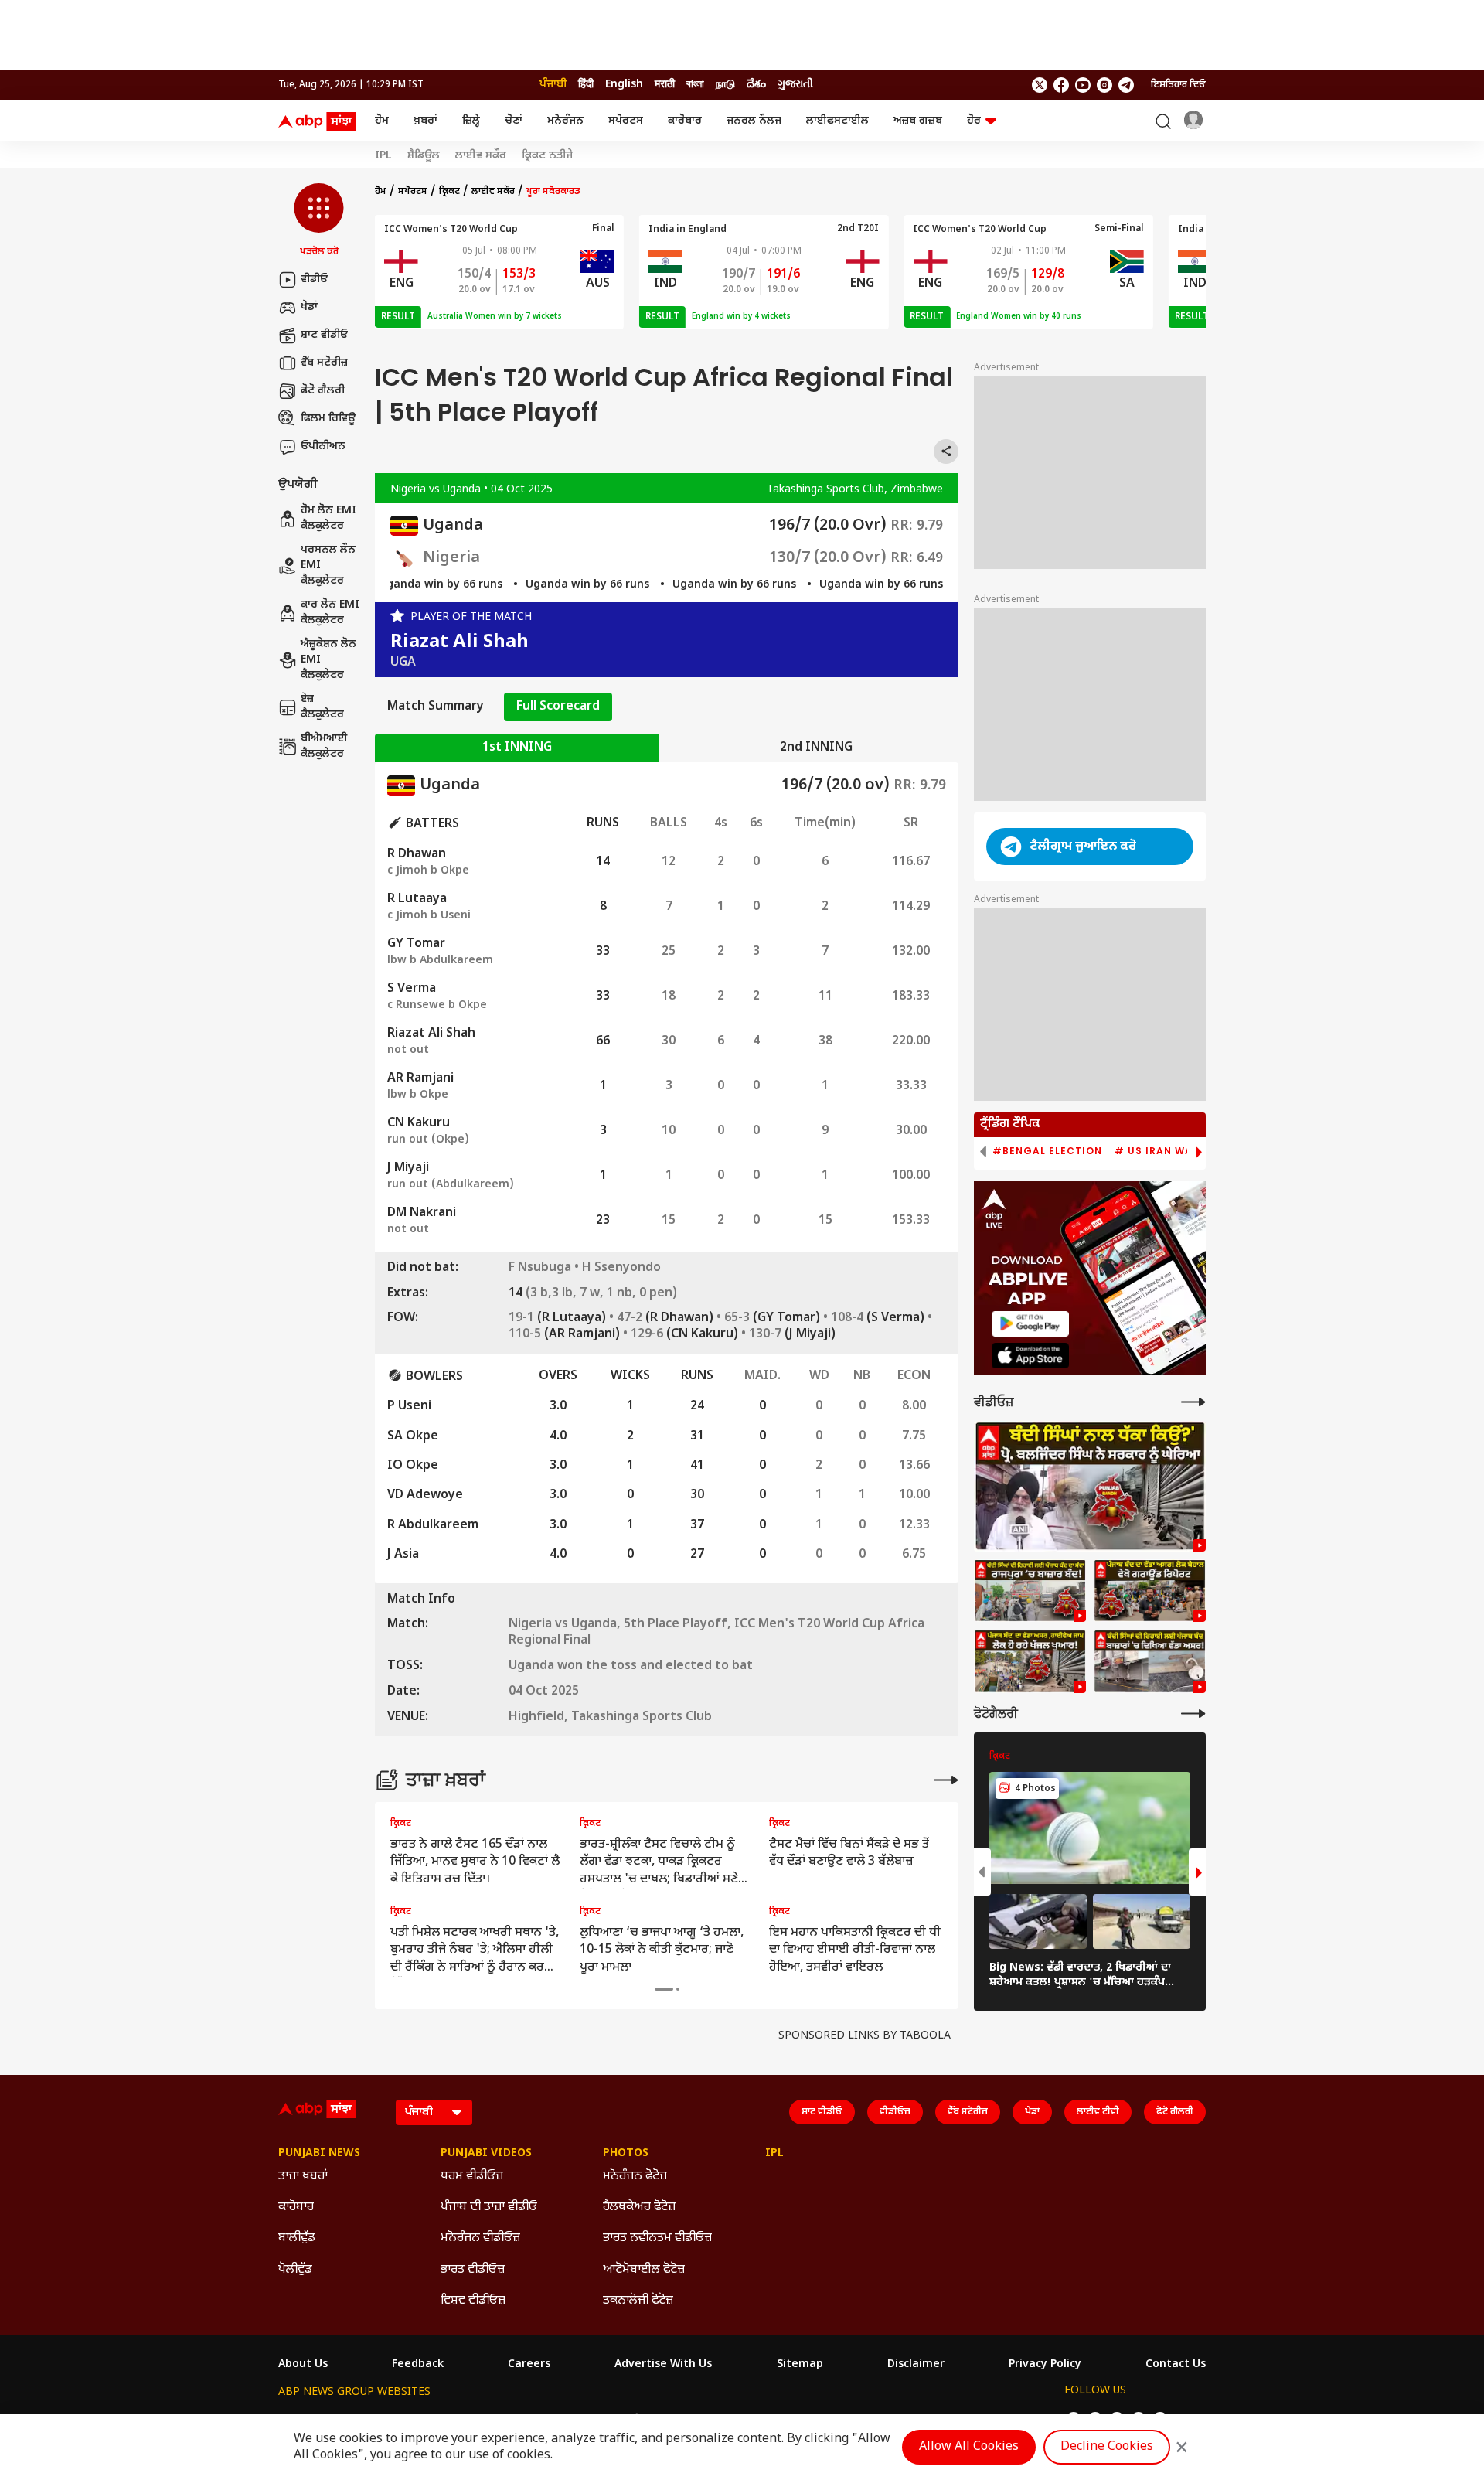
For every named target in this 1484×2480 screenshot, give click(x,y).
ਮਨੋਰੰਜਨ (565, 121)
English (624, 85)
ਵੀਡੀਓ (314, 279)
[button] (319, 221)
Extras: (408, 1294)
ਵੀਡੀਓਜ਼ (895, 2112)
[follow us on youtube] (1083, 85)
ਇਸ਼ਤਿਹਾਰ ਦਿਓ (1178, 85)
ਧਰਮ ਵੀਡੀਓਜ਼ (472, 2177)
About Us (303, 2365)
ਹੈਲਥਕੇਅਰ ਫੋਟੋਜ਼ (639, 2207)
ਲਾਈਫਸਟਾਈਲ (837, 121)
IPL (383, 156)
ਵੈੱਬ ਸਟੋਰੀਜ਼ (324, 363)
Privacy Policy (1045, 2365)
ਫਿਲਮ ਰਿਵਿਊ (328, 419)
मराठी (665, 85)
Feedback (418, 2365)
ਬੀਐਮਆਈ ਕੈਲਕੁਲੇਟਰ (324, 747)
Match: (408, 1625)
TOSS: (405, 1667)
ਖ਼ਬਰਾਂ (425, 121)
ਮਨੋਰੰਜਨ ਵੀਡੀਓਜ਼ (480, 2238)
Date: (403, 1692)
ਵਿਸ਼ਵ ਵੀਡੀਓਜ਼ (473, 2301)
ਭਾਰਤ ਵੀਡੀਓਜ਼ (473, 2270)
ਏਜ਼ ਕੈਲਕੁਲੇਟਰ (322, 708)
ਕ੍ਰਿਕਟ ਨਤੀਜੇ (547, 156)
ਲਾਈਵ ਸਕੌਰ (481, 156)
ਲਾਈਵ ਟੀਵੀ (1098, 2112)
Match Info (421, 1600)
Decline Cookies (1107, 2447)
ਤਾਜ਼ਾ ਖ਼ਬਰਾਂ (303, 2177)
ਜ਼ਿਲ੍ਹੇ (471, 121)
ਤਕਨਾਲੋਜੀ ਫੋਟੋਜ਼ (638, 2301)
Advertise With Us (663, 2365)
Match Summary (436, 707)
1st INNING (517, 748)
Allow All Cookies (969, 2447)
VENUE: (408, 1718)
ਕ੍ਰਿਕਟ (449, 192)
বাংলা (695, 85)
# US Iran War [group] (1157, 1151)
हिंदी (586, 85)
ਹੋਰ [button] (974, 121)
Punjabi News (319, 2154)
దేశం (756, 85)
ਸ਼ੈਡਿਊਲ (424, 156)
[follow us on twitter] (1040, 85)
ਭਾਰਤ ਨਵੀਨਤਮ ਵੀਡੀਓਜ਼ (657, 2238)
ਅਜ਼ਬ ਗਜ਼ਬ (918, 121)
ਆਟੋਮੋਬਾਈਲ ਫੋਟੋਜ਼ (644, 2270)
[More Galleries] (1193, 1714)
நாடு (725, 85)
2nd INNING (816, 748)
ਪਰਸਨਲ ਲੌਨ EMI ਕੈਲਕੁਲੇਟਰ (328, 566)
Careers (529, 2365)
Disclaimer (916, 2365)
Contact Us (1176, 2365)
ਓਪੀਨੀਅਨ (323, 446)
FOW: (403, 1319)
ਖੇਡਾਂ (309, 307)
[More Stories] (946, 1780)
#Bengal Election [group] (1047, 1151)
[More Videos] (1193, 1402)
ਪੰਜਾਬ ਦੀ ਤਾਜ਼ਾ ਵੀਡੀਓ (489, 2207)
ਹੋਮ (382, 121)
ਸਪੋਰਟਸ (626, 121)
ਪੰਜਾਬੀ (553, 85)
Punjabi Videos (486, 2154)
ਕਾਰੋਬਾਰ (685, 121)
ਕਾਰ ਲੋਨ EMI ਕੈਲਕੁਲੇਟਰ (330, 613)
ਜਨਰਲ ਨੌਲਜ (754, 121)
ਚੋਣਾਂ (514, 121)
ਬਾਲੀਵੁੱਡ (297, 2238)
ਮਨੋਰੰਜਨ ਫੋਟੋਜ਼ (635, 2177)
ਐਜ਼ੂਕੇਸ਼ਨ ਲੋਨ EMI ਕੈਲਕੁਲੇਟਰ (328, 660)
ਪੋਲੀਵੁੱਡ (295, 2270)
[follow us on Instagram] (1104, 85)
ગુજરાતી (795, 85)
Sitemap (800, 2365)
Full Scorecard (558, 707)
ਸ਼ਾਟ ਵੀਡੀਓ (324, 335)
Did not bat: (423, 1269)
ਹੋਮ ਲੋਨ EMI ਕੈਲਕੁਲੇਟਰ (328, 519)
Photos (626, 2154)
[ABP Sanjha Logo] (318, 121)
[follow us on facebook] (1061, 85)
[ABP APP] (1030, 1324)
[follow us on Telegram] (1126, 85)
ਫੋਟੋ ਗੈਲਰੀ (323, 391)
